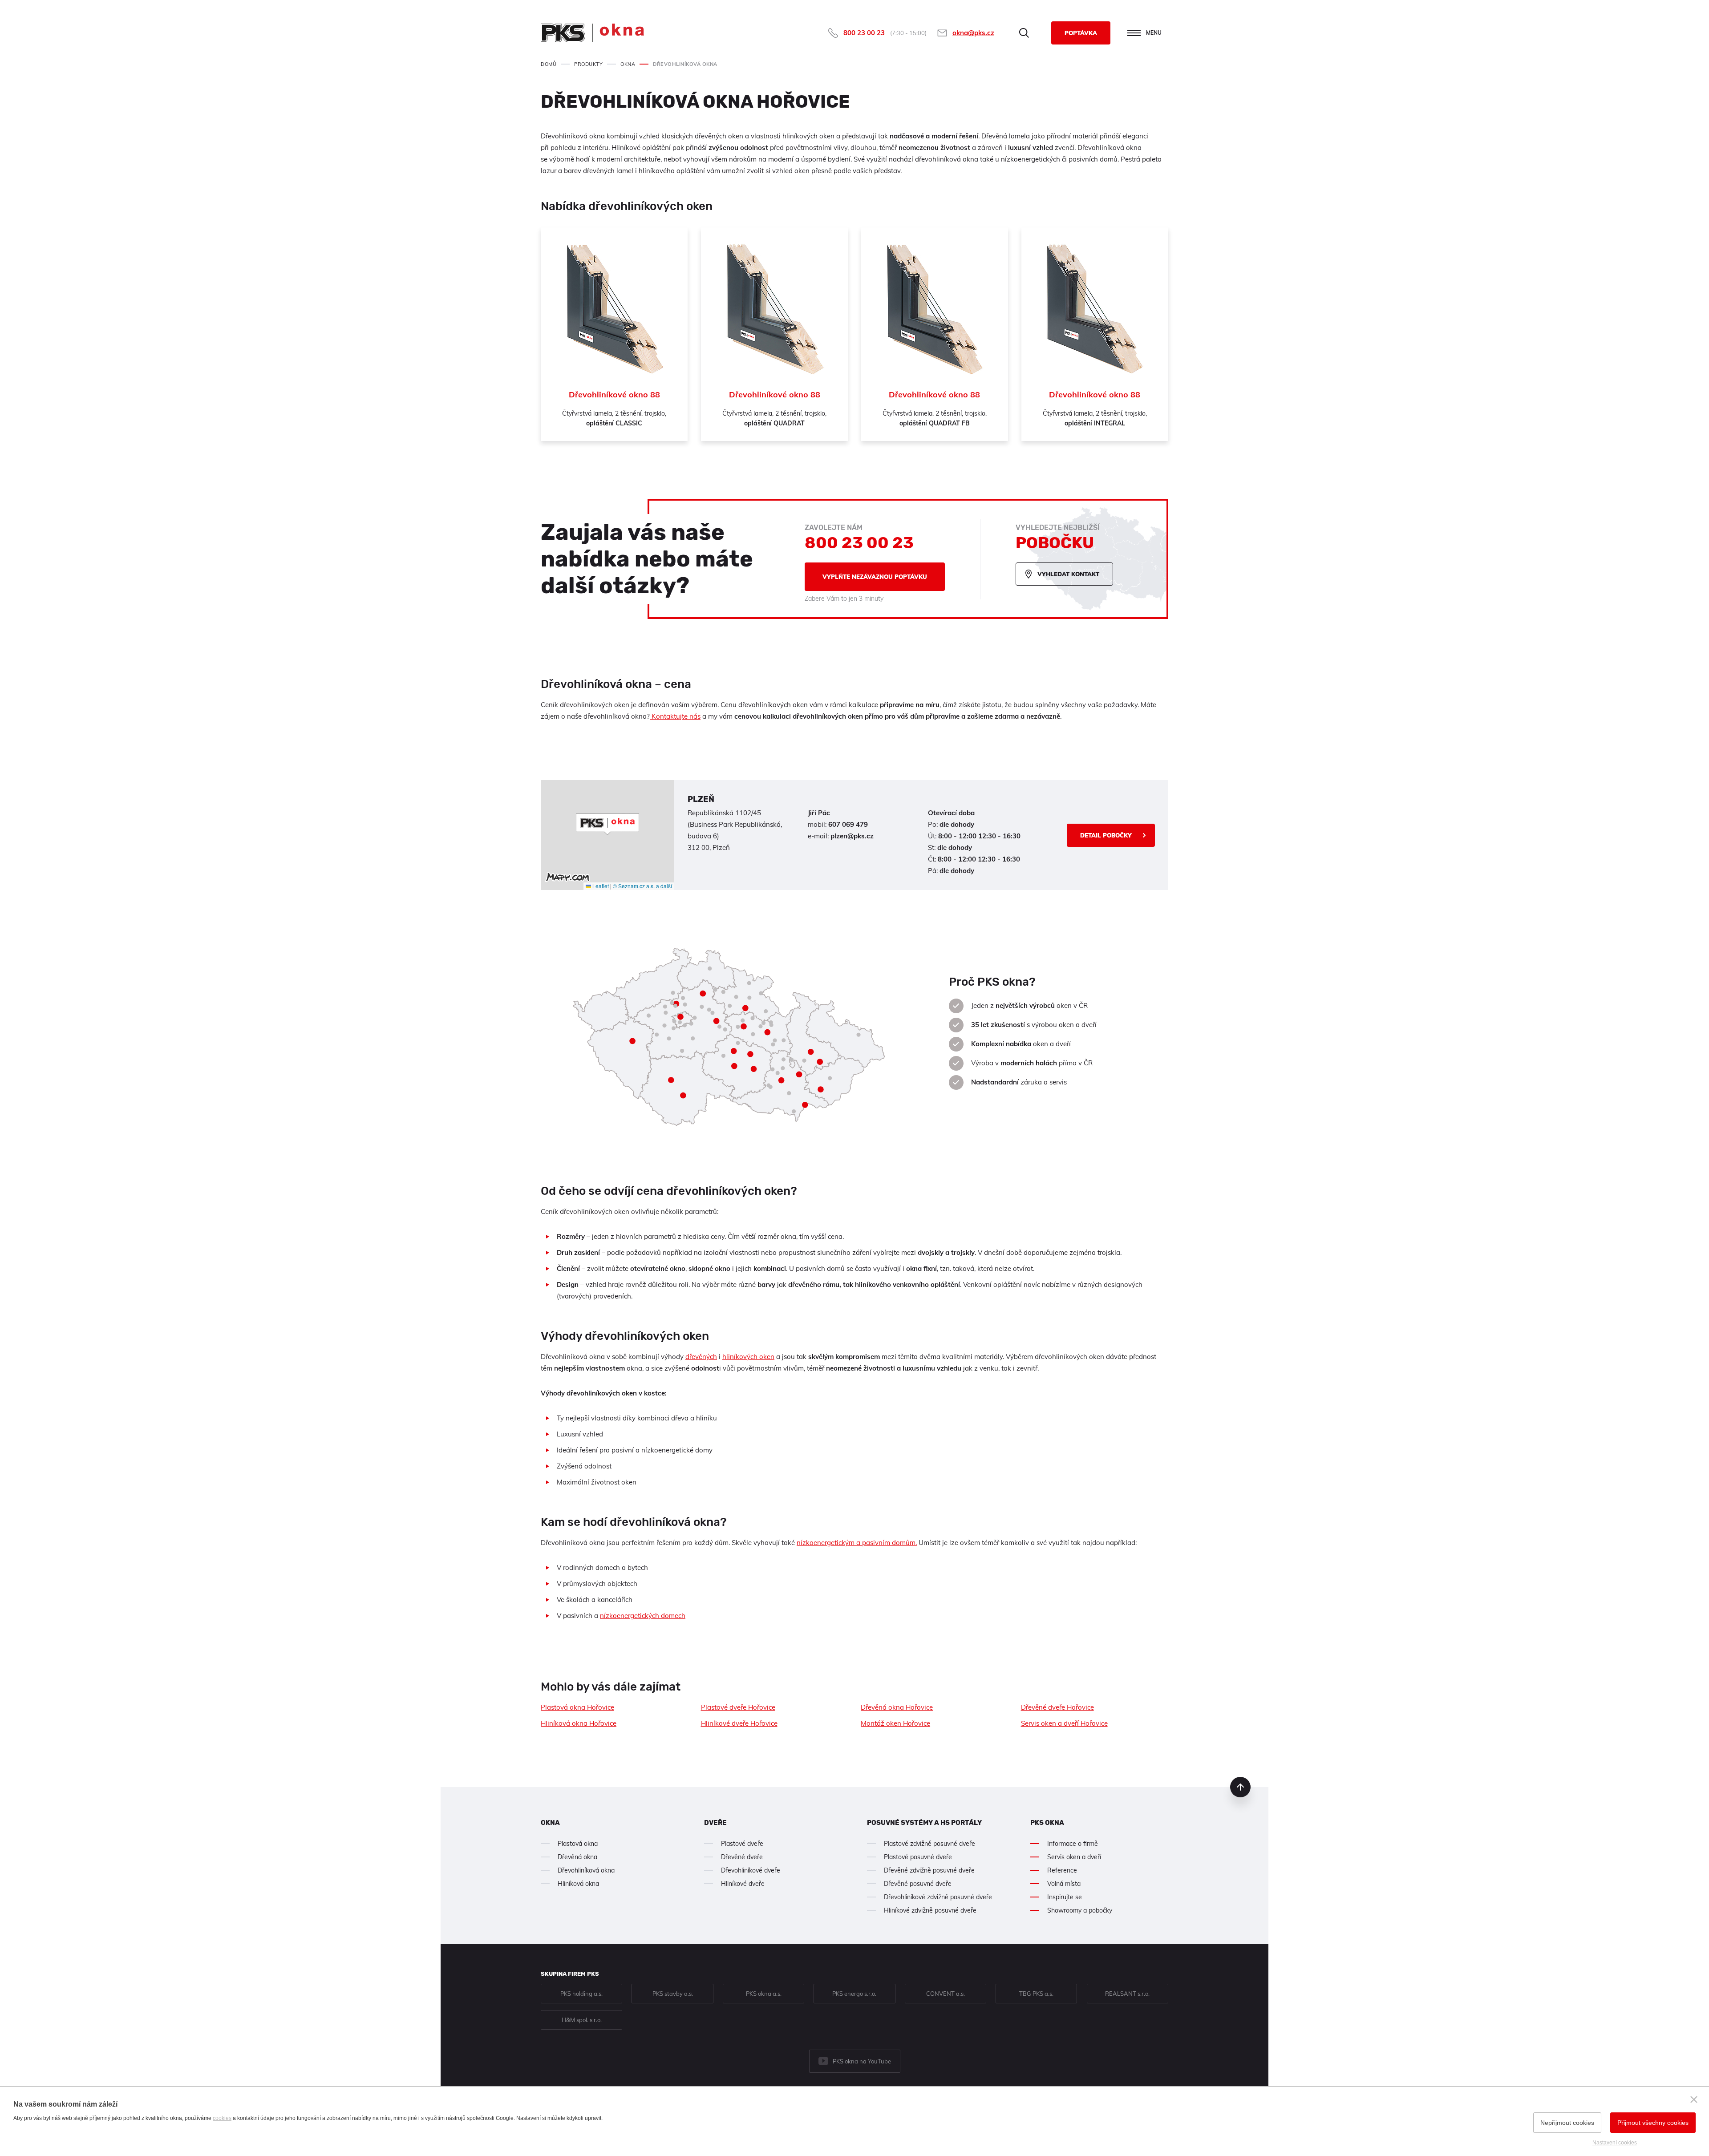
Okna (550, 1823)
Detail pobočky (1106, 835)
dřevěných (701, 1357)
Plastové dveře (742, 1844)
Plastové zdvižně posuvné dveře (929, 1844)
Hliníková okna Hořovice (579, 1723)
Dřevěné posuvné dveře (918, 1884)
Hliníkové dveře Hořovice (739, 1723)
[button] (607, 824)
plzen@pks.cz (852, 836)
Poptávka (1081, 33)
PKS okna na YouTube (862, 2061)
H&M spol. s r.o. (582, 2020)
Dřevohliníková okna (586, 1870)
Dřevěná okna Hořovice (897, 1707)
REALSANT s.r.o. (1127, 1994)
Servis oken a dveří (1074, 1857)
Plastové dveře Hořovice (738, 1707)
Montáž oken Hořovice (895, 1723)
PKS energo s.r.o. (854, 1994)
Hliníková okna (578, 1884)
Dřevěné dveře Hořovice (1057, 1707)
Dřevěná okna (577, 1857)
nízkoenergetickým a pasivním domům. (857, 1543)
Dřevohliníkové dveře (751, 1870)
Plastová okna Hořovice (577, 1707)
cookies (222, 2118)
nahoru (1240, 1787)
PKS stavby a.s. (673, 1994)
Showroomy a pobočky (1080, 1910)
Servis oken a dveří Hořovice (1064, 1723)
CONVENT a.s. (946, 1994)
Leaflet (600, 886)
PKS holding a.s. (581, 1994)
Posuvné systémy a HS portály (924, 1823)
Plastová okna (578, 1844)
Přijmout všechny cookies (1653, 2123)
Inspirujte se (1065, 1897)
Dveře (715, 1823)
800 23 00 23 (864, 33)
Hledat (1024, 33)
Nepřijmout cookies (1567, 2123)
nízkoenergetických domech (643, 1616)
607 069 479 (848, 824)
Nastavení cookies (1615, 2143)
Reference (1062, 1870)
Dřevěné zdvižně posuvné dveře (929, 1870)
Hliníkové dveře (743, 1884)
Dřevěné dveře (742, 1857)
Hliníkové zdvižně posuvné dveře (930, 1910)
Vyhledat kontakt (1068, 574)
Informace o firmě (1073, 1844)
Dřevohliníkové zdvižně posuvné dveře (938, 1897)
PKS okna (1047, 1823)
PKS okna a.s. (764, 1994)
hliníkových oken (748, 1357)
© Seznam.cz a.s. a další (642, 886)
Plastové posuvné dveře (918, 1857)
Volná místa (1064, 1884)
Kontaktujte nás (675, 716)
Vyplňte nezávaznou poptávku (875, 577)
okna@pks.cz (973, 33)
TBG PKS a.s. (1036, 1994)
